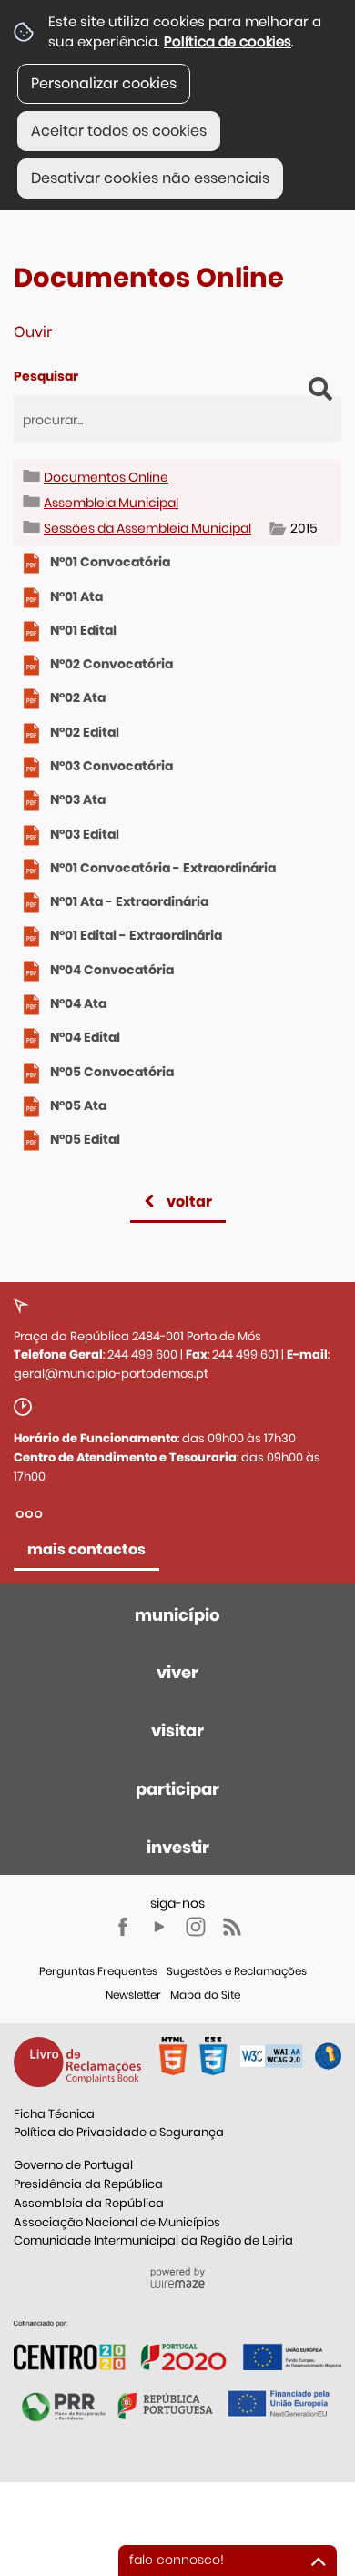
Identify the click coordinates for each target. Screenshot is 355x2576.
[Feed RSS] (232, 1927)
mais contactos (86, 1549)
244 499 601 (245, 1354)
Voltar (189, 1201)
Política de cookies (228, 41)
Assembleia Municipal (111, 503)
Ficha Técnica (54, 2114)
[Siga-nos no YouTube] (159, 1927)
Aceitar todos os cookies (119, 131)
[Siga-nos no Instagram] (196, 1927)
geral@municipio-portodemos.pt (111, 1374)
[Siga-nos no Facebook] (123, 1927)
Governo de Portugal (73, 2165)
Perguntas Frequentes (98, 1971)
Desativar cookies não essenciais (150, 178)
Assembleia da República (89, 2203)
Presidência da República (88, 2184)
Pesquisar (46, 376)
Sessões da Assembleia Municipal (147, 528)
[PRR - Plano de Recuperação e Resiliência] (177, 2345)
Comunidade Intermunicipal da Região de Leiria (153, 2240)
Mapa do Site (205, 1995)
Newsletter (133, 1995)
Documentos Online (106, 477)
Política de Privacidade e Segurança (119, 2132)
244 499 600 (142, 1354)
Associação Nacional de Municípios (117, 2222)
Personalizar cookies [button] (104, 83)
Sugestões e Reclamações (237, 1971)
